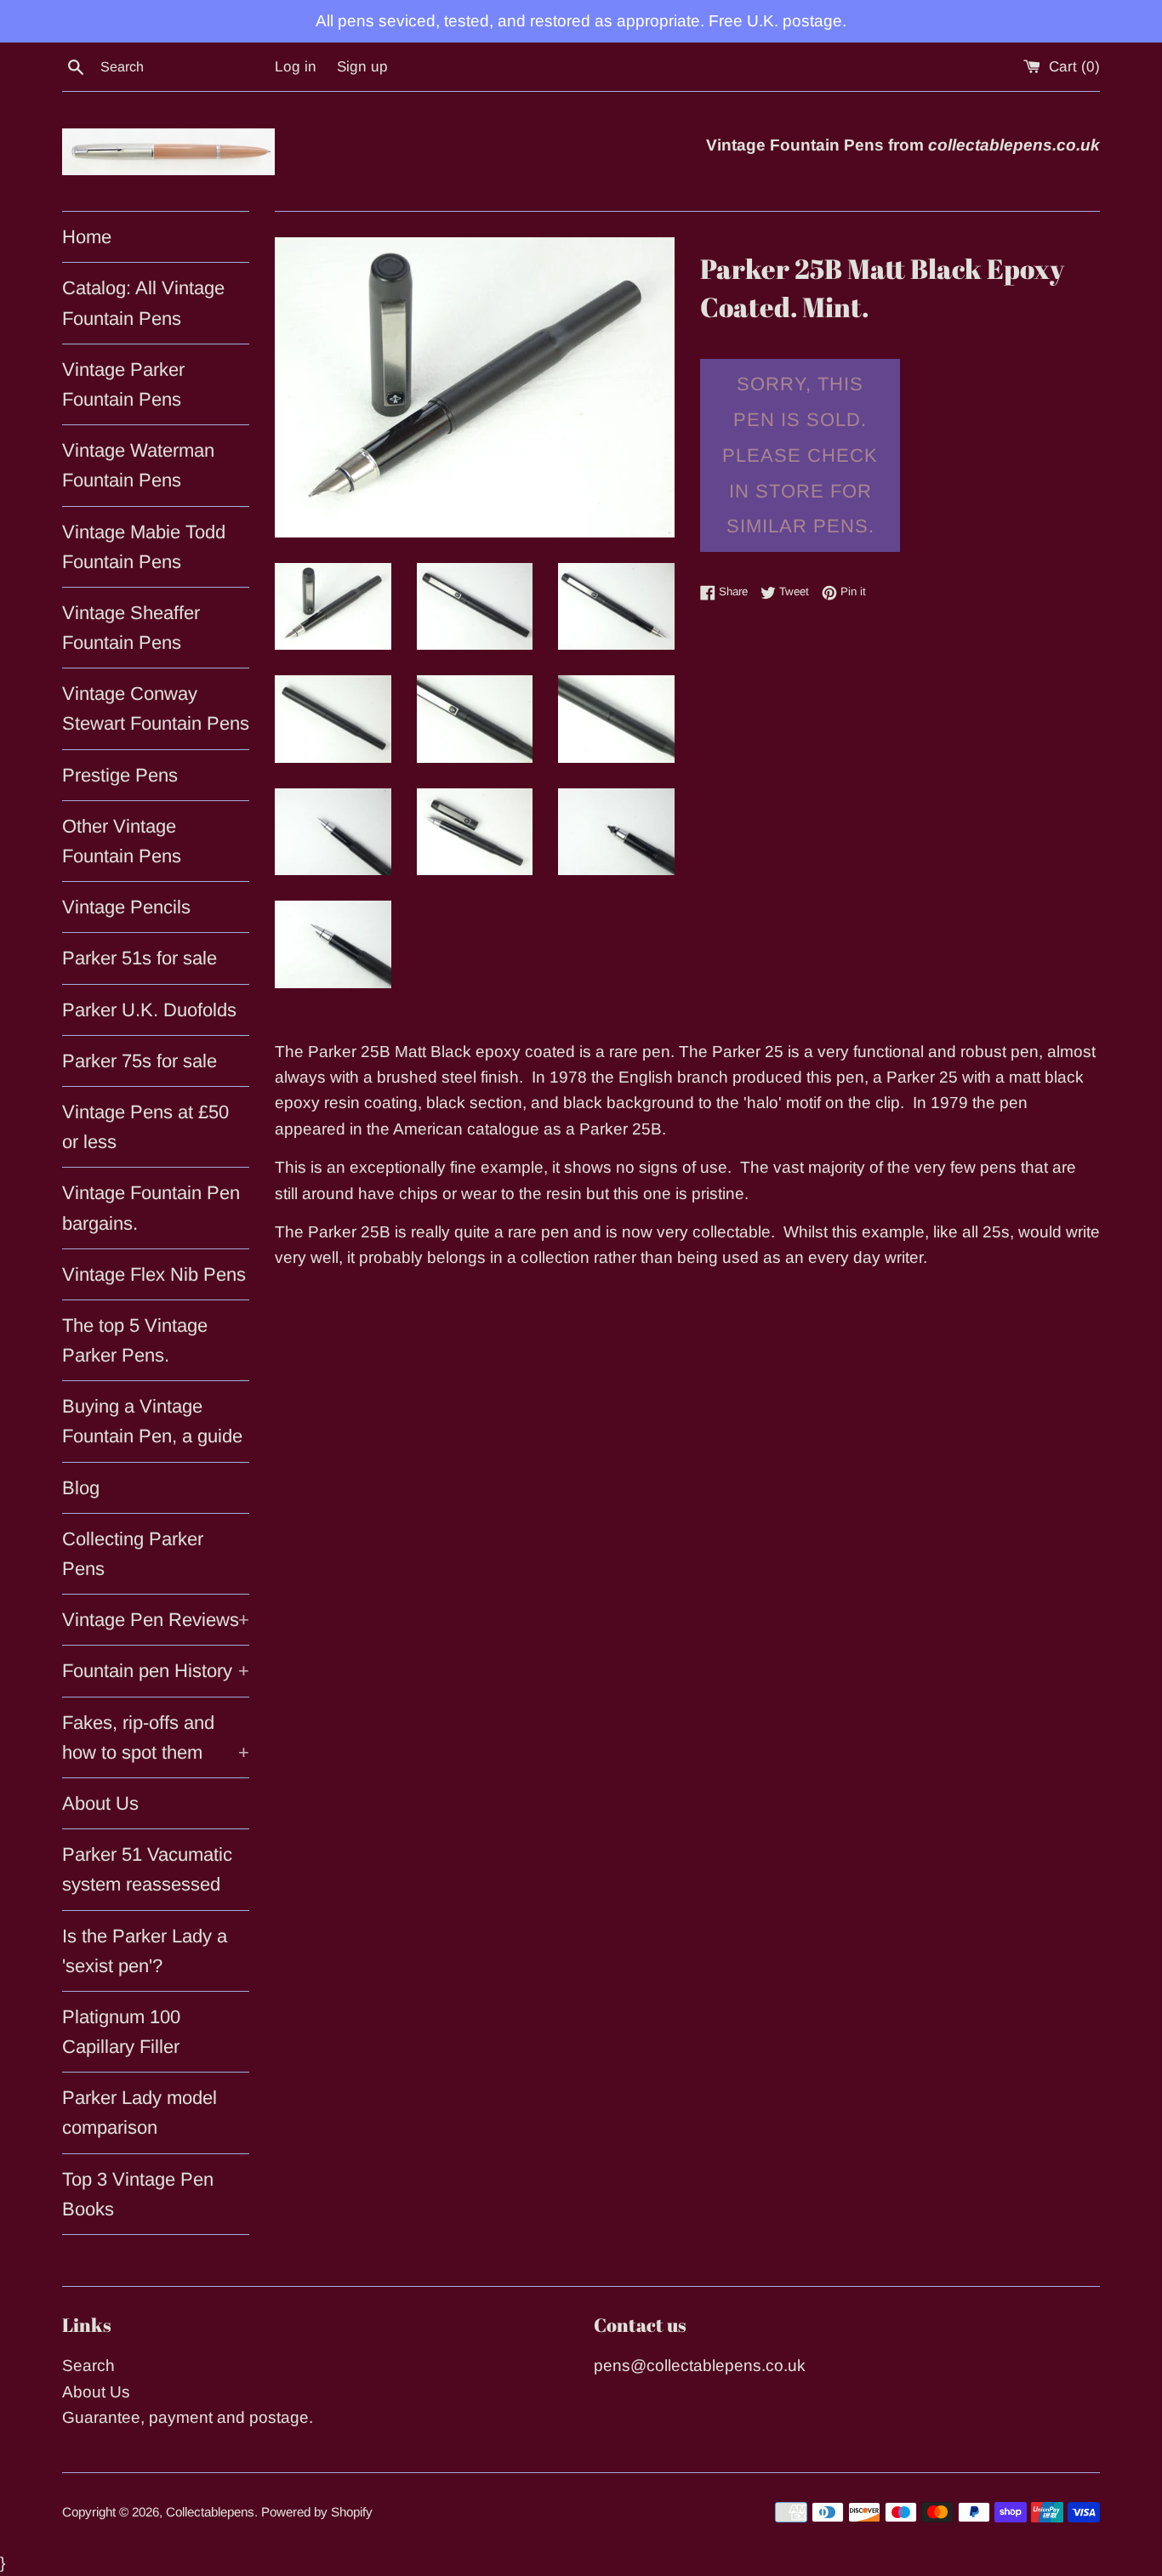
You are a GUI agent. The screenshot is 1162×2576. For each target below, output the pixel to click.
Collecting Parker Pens (133, 1554)
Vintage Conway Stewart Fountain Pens (156, 708)
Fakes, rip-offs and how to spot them (156, 1737)
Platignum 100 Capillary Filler (121, 2032)
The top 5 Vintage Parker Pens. (135, 1340)
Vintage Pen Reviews (156, 1620)
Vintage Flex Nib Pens (154, 1274)
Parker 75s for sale (140, 1061)
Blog (81, 1488)
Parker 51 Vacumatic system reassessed (147, 1869)
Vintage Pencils (126, 907)
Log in (296, 67)
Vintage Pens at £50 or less (145, 1127)
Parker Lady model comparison (140, 2113)
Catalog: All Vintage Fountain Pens (143, 303)
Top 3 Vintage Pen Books (138, 2194)
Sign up (362, 67)
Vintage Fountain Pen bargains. (151, 1208)
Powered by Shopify (317, 2512)
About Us (100, 1803)
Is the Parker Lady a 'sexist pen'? (145, 1951)
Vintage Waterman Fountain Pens (138, 465)
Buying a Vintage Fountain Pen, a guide (152, 1421)
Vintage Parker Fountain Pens (123, 384)
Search (88, 2366)
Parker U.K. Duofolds (149, 1010)
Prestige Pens (120, 775)
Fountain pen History (156, 1671)
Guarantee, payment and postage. (188, 2417)
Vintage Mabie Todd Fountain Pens (144, 547)
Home (87, 237)
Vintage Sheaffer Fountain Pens (131, 628)
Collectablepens (210, 2512)
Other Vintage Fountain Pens (122, 841)
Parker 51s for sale (140, 958)
